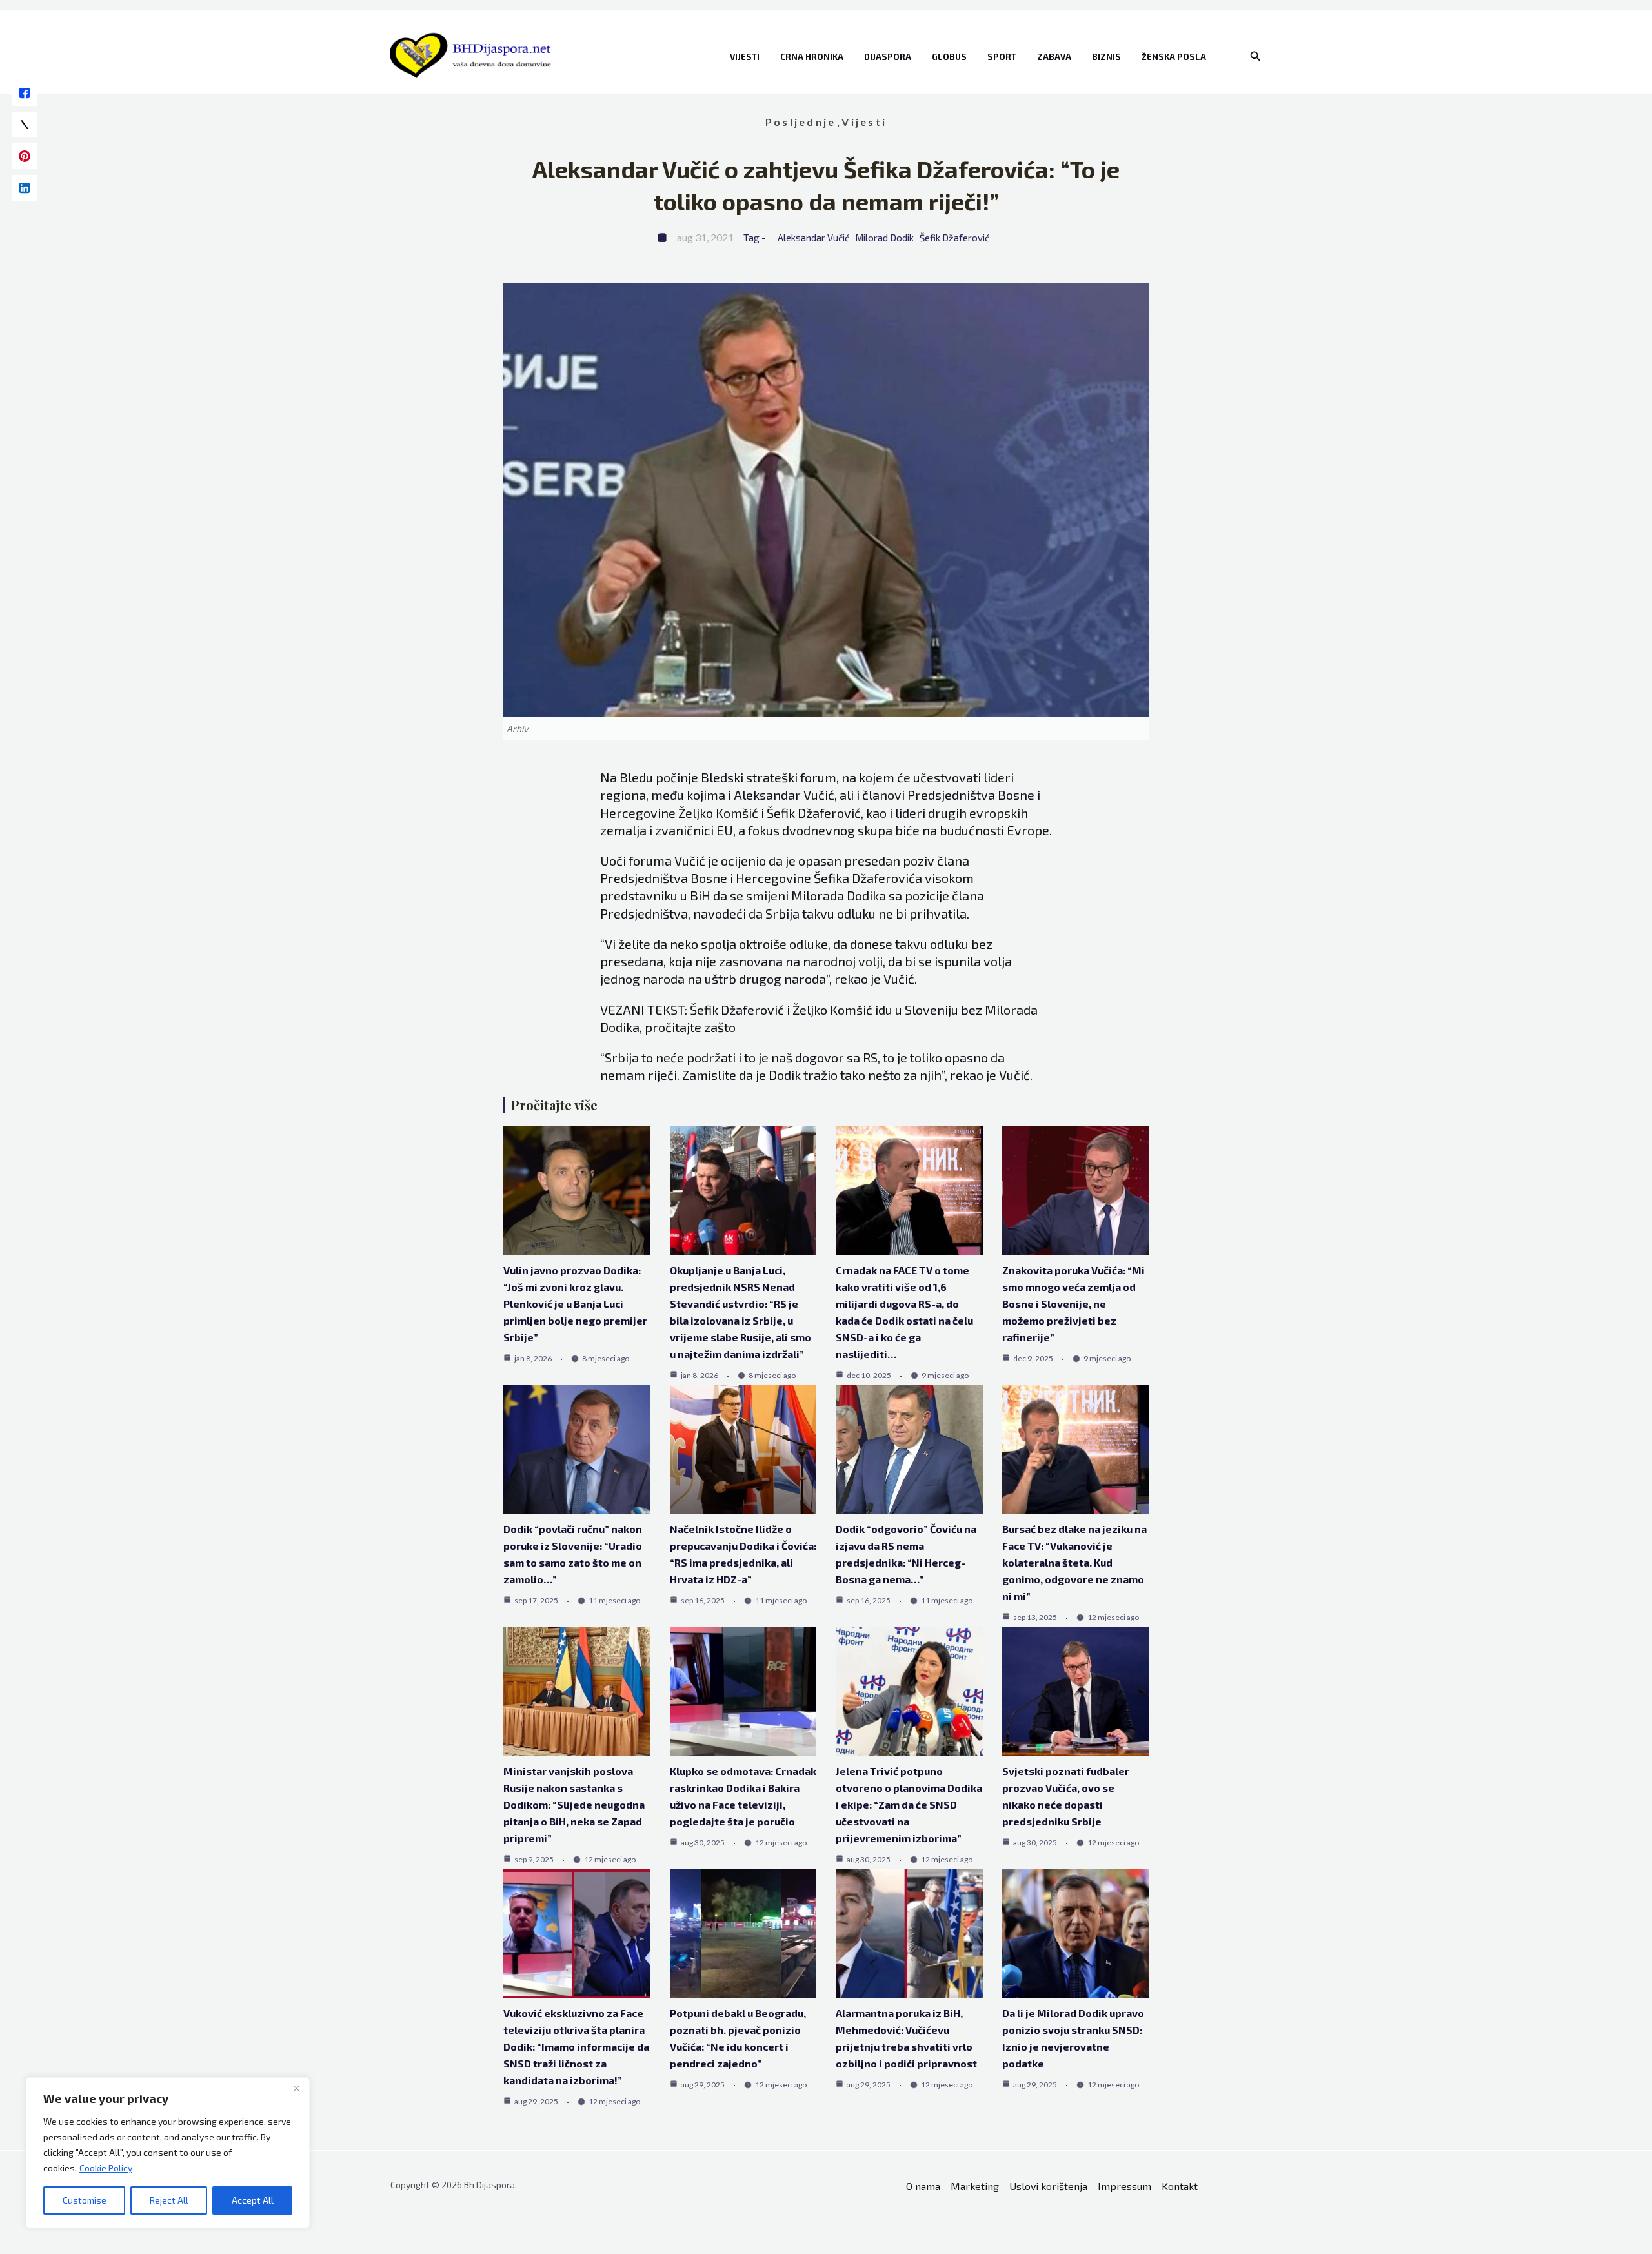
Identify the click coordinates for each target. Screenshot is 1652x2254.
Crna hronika (812, 57)
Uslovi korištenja (1048, 2186)
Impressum (1124, 2186)
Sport (1002, 57)
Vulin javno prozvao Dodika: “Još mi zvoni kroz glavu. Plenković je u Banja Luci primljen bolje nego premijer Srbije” (575, 1304)
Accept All (253, 2200)
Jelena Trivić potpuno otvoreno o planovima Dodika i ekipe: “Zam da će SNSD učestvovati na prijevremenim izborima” (909, 1804)
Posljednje (801, 122)
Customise (85, 2200)
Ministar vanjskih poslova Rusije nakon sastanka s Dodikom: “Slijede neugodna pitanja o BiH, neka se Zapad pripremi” (574, 1804)
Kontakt (1180, 2186)
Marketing (975, 2186)
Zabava (1054, 57)
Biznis (1106, 57)
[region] (168, 2153)
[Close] (296, 2088)
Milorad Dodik (884, 238)
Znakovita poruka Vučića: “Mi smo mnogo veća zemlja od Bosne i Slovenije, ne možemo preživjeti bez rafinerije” (1073, 1304)
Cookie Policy (106, 2168)
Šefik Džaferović (954, 238)
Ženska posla (1174, 57)
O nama (923, 2186)
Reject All (169, 2200)
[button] (1256, 56)
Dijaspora (888, 57)
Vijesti (745, 57)
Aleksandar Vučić (813, 238)
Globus (949, 57)
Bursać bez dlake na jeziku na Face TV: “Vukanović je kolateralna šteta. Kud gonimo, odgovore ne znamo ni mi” (1074, 1562)
